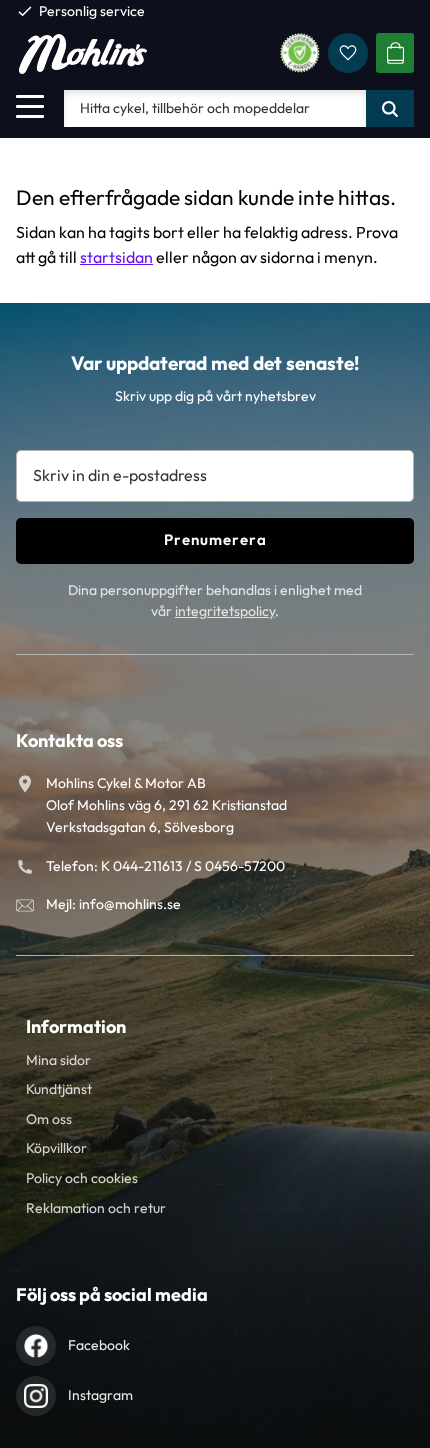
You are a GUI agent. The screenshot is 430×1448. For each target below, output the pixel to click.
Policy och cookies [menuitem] (82, 1178)
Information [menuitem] (76, 1026)
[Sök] (390, 108)
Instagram (100, 1395)
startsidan (116, 257)
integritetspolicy (225, 611)
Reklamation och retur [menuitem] (96, 1208)
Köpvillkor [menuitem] (56, 1148)
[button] (30, 106)
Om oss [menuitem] (49, 1119)
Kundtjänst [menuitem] (59, 1089)
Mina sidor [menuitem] (58, 1060)
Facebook (99, 1345)
